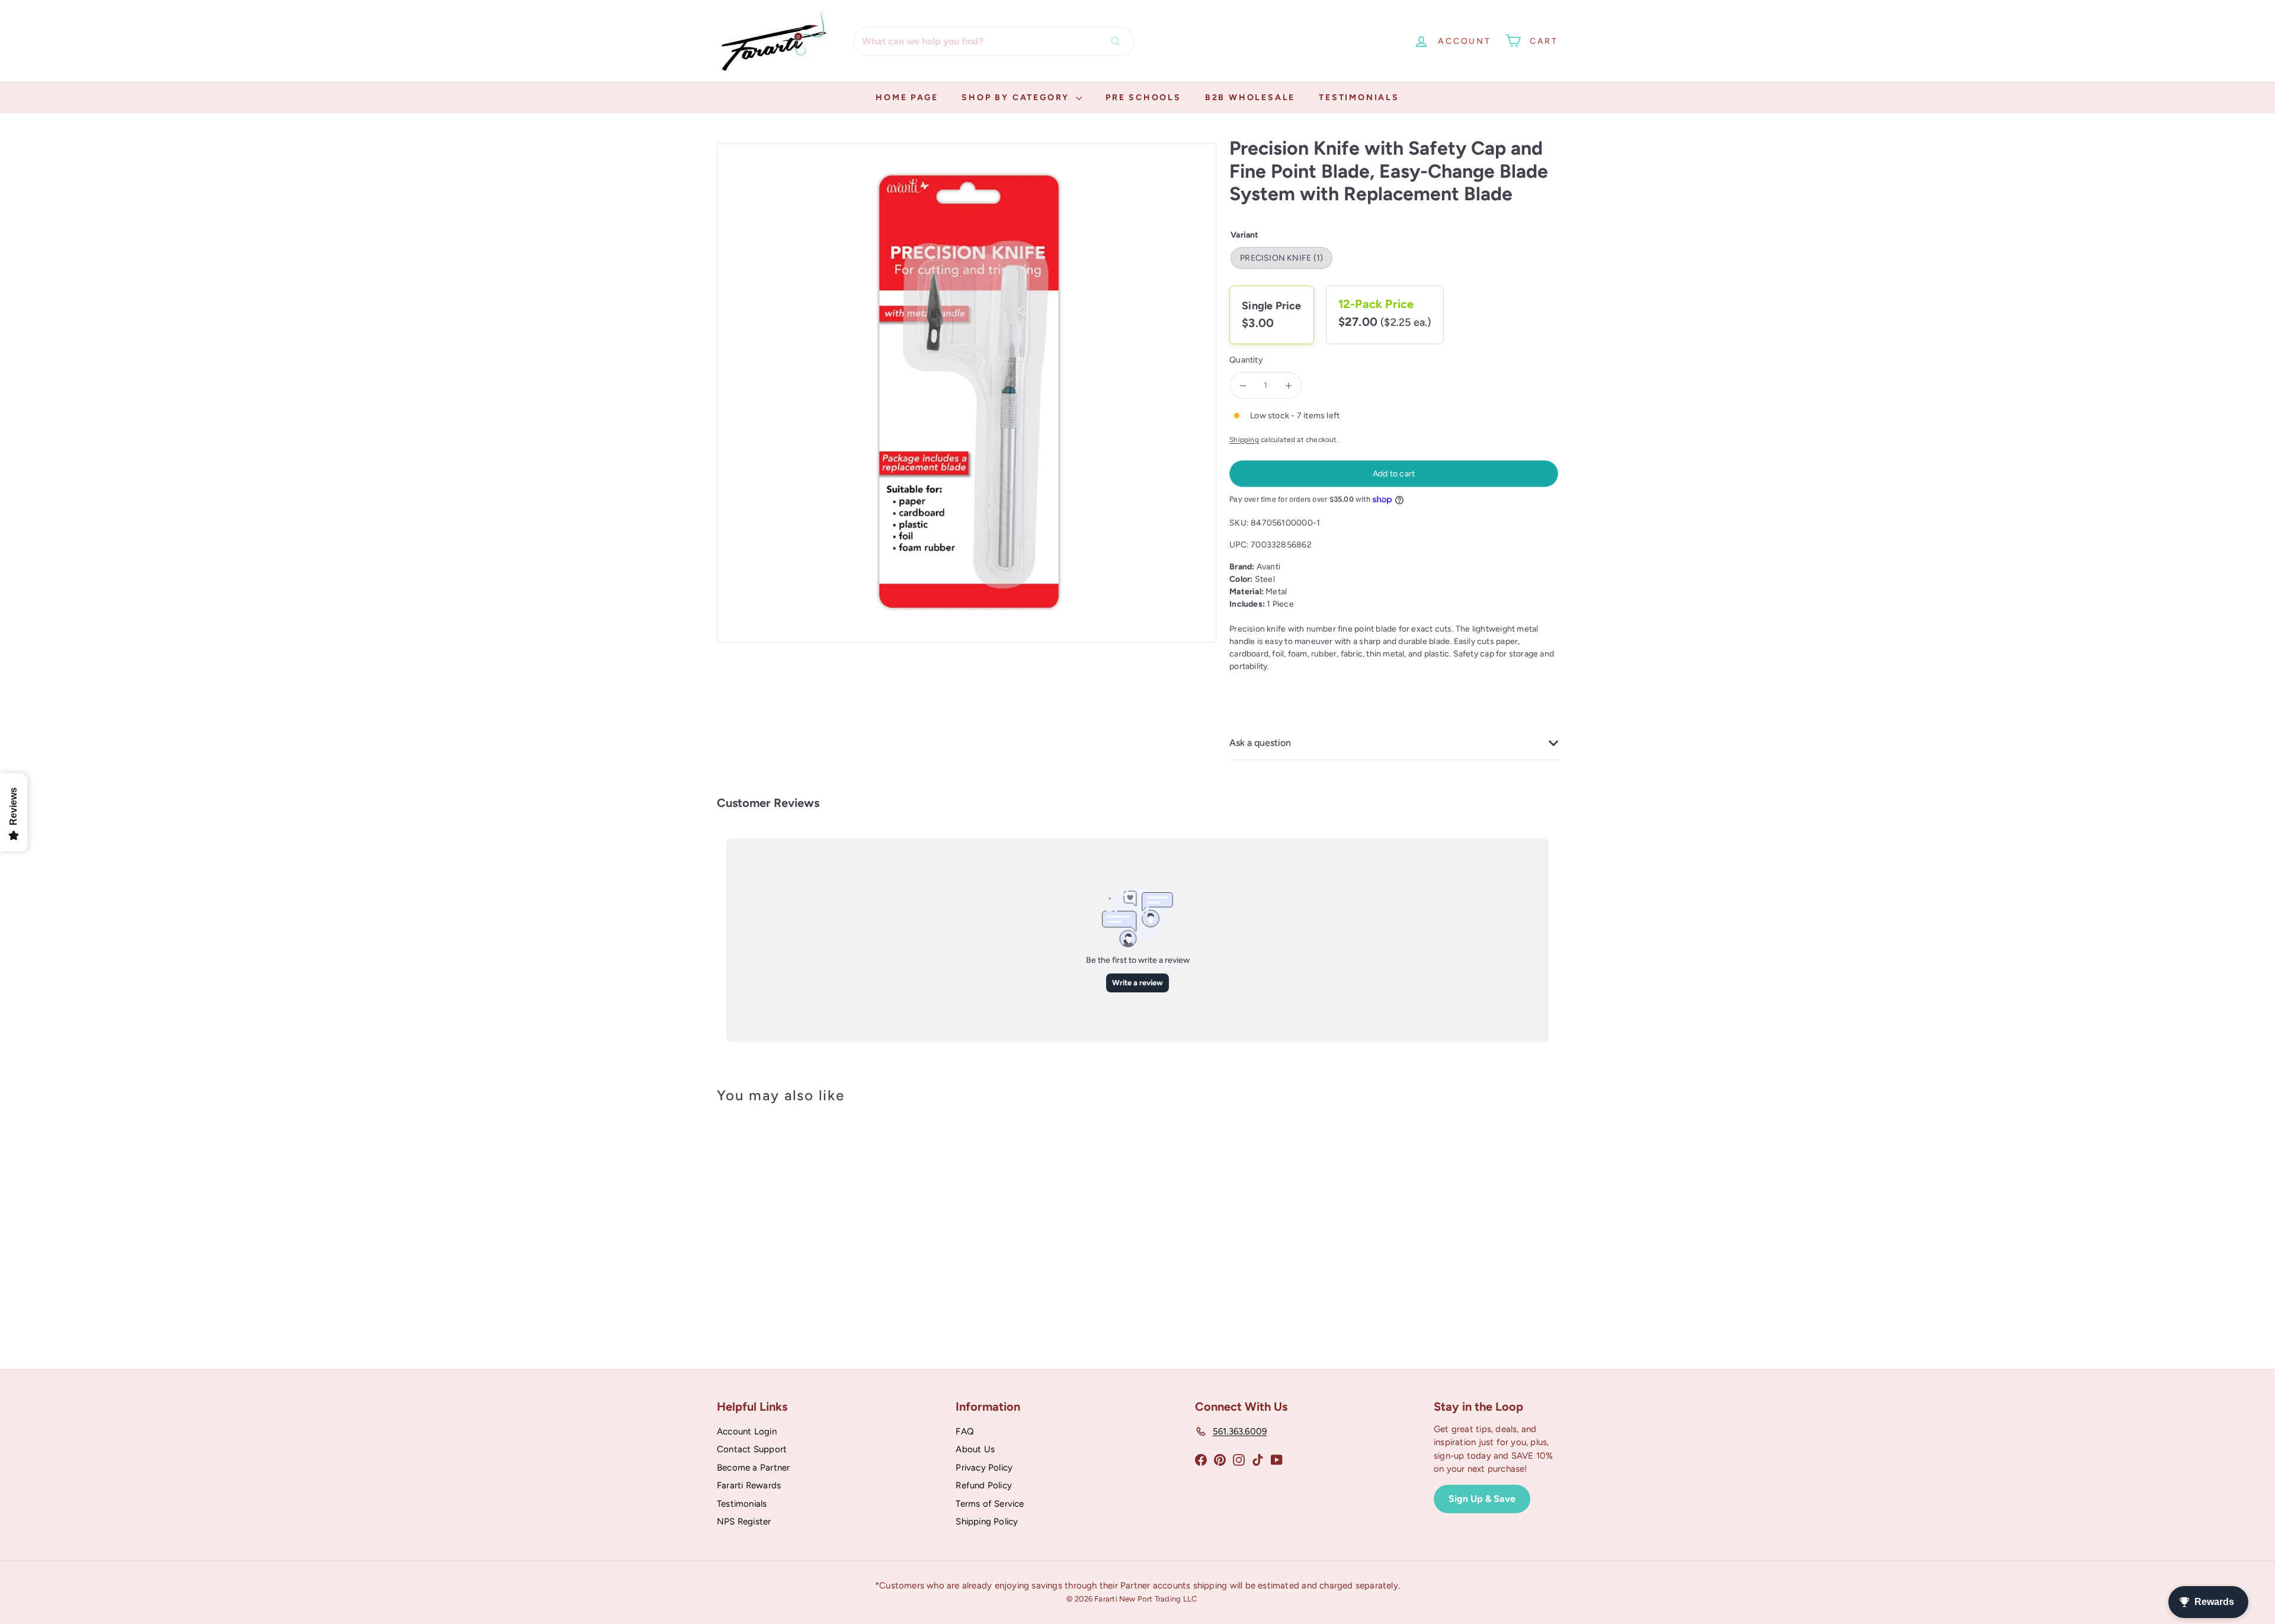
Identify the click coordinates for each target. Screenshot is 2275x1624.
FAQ (965, 1431)
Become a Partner (753, 1468)
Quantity (1246, 360)
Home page (907, 97)
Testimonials (1359, 97)
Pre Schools (1143, 97)
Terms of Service (990, 1504)
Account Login (747, 1431)
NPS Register (744, 1522)
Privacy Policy (984, 1468)
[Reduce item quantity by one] (1243, 385)
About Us (975, 1449)
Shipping (1244, 440)
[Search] (1119, 41)
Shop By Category (1017, 97)
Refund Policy (984, 1485)
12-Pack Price (1376, 304)
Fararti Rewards (749, 1485)
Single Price (1272, 306)
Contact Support (752, 1449)
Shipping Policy (987, 1522)
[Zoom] (967, 393)
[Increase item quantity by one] (1288, 385)
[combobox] (994, 41)
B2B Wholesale (1250, 97)
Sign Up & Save (1482, 1499)
